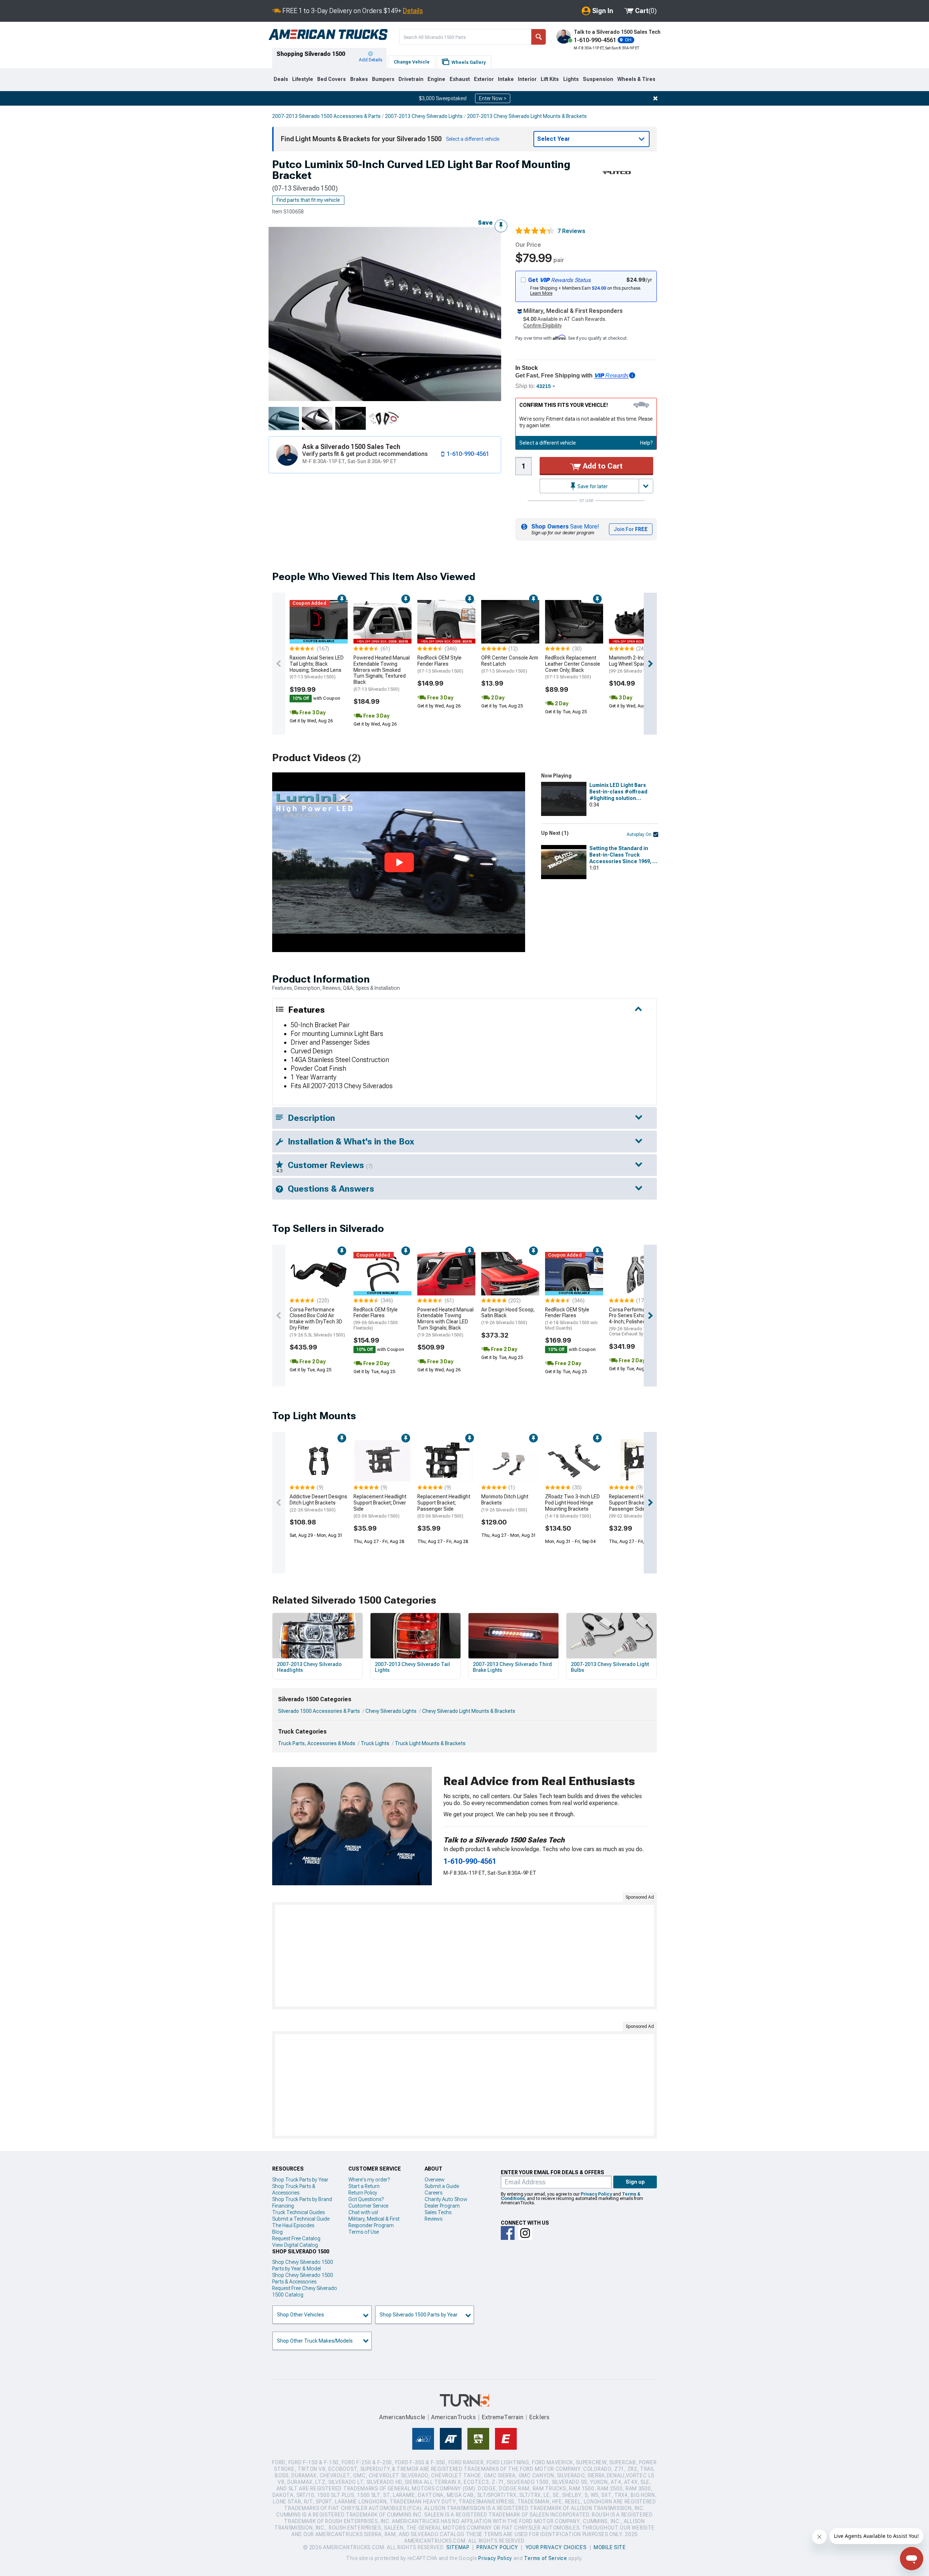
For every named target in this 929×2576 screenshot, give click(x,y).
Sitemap (458, 2547)
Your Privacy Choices (556, 2547)
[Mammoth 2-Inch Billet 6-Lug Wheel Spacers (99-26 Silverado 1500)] (638, 622)
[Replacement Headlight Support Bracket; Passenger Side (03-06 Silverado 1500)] (446, 1461)
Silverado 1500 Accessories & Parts (319, 1711)
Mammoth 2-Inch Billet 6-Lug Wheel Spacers (637, 664)
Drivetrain (411, 79)
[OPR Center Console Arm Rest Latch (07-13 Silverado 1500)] (510, 622)
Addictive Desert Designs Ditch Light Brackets (318, 1503)
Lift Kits (550, 79)
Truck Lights (375, 1743)
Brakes (359, 79)
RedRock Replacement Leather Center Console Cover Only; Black (573, 667)
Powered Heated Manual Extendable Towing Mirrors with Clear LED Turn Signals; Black (445, 1322)
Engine (436, 79)
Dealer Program (442, 2206)
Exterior (484, 79)
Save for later (592, 486)
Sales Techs (438, 2212)
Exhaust (460, 79)
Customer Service (368, 2206)
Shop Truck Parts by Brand (302, 2199)
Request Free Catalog (296, 2238)
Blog (277, 2232)
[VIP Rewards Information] (632, 375)
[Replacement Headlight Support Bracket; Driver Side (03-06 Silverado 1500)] (382, 1461)
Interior (527, 79)
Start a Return (364, 2186)
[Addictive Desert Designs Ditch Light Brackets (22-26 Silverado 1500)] (319, 1461)
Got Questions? (366, 2199)
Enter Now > (493, 98)
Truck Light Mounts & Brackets (430, 1743)
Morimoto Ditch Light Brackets (505, 1503)
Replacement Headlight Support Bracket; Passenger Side (444, 1506)
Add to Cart (602, 466)
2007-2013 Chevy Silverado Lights (424, 116)
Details (413, 11)
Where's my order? (369, 2180)
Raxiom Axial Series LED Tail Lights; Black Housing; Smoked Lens (317, 667)
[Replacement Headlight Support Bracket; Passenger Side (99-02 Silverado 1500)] (638, 1461)
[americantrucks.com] (328, 35)
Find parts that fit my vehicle (308, 200)
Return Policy (363, 2193)
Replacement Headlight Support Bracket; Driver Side (380, 1506)
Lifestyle (303, 79)
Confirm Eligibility (543, 326)
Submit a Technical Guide (301, 2219)
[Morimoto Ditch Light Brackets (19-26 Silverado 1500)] (510, 1461)
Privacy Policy (596, 2194)
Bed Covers (332, 79)
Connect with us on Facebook (508, 2233)
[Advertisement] (464, 1956)
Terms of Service (545, 2558)
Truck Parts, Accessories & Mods (317, 1743)
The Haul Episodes (293, 2225)
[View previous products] (279, 664)
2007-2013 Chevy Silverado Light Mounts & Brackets (527, 116)
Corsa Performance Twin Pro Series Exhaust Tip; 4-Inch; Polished (638, 1322)
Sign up (635, 2182)
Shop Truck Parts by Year (300, 2180)
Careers (433, 2193)
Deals (281, 79)
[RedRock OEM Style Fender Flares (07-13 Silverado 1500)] (446, 622)
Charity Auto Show (446, 2199)
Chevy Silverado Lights (391, 1711)
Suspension (598, 79)
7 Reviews (571, 231)
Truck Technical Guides (298, 2212)
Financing (283, 2206)
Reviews (433, 2219)
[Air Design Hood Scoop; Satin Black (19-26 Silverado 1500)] (510, 1274)
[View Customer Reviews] (535, 231)
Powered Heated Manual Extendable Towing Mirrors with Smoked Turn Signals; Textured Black (382, 673)
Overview (435, 2180)
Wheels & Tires (636, 79)
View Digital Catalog (295, 2245)
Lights (571, 79)
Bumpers (383, 79)
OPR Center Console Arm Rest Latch (510, 664)
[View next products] (650, 664)
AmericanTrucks (454, 2417)
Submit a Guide (442, 2186)
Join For (631, 529)
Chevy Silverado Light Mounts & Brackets (469, 1711)
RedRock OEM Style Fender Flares (440, 664)
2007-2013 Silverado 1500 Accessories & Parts (326, 116)
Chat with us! (363, 2212)
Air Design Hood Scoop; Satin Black (508, 1316)
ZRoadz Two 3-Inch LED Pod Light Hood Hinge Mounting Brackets (572, 1506)
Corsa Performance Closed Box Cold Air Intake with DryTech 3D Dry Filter (317, 1322)
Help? (646, 443)
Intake (506, 79)
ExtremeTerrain (503, 2417)
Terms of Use (364, 2232)
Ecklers (539, 2417)
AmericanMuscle (402, 2417)
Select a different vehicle (548, 443)
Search (539, 37)
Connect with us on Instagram (525, 2233)
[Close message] (655, 98)
